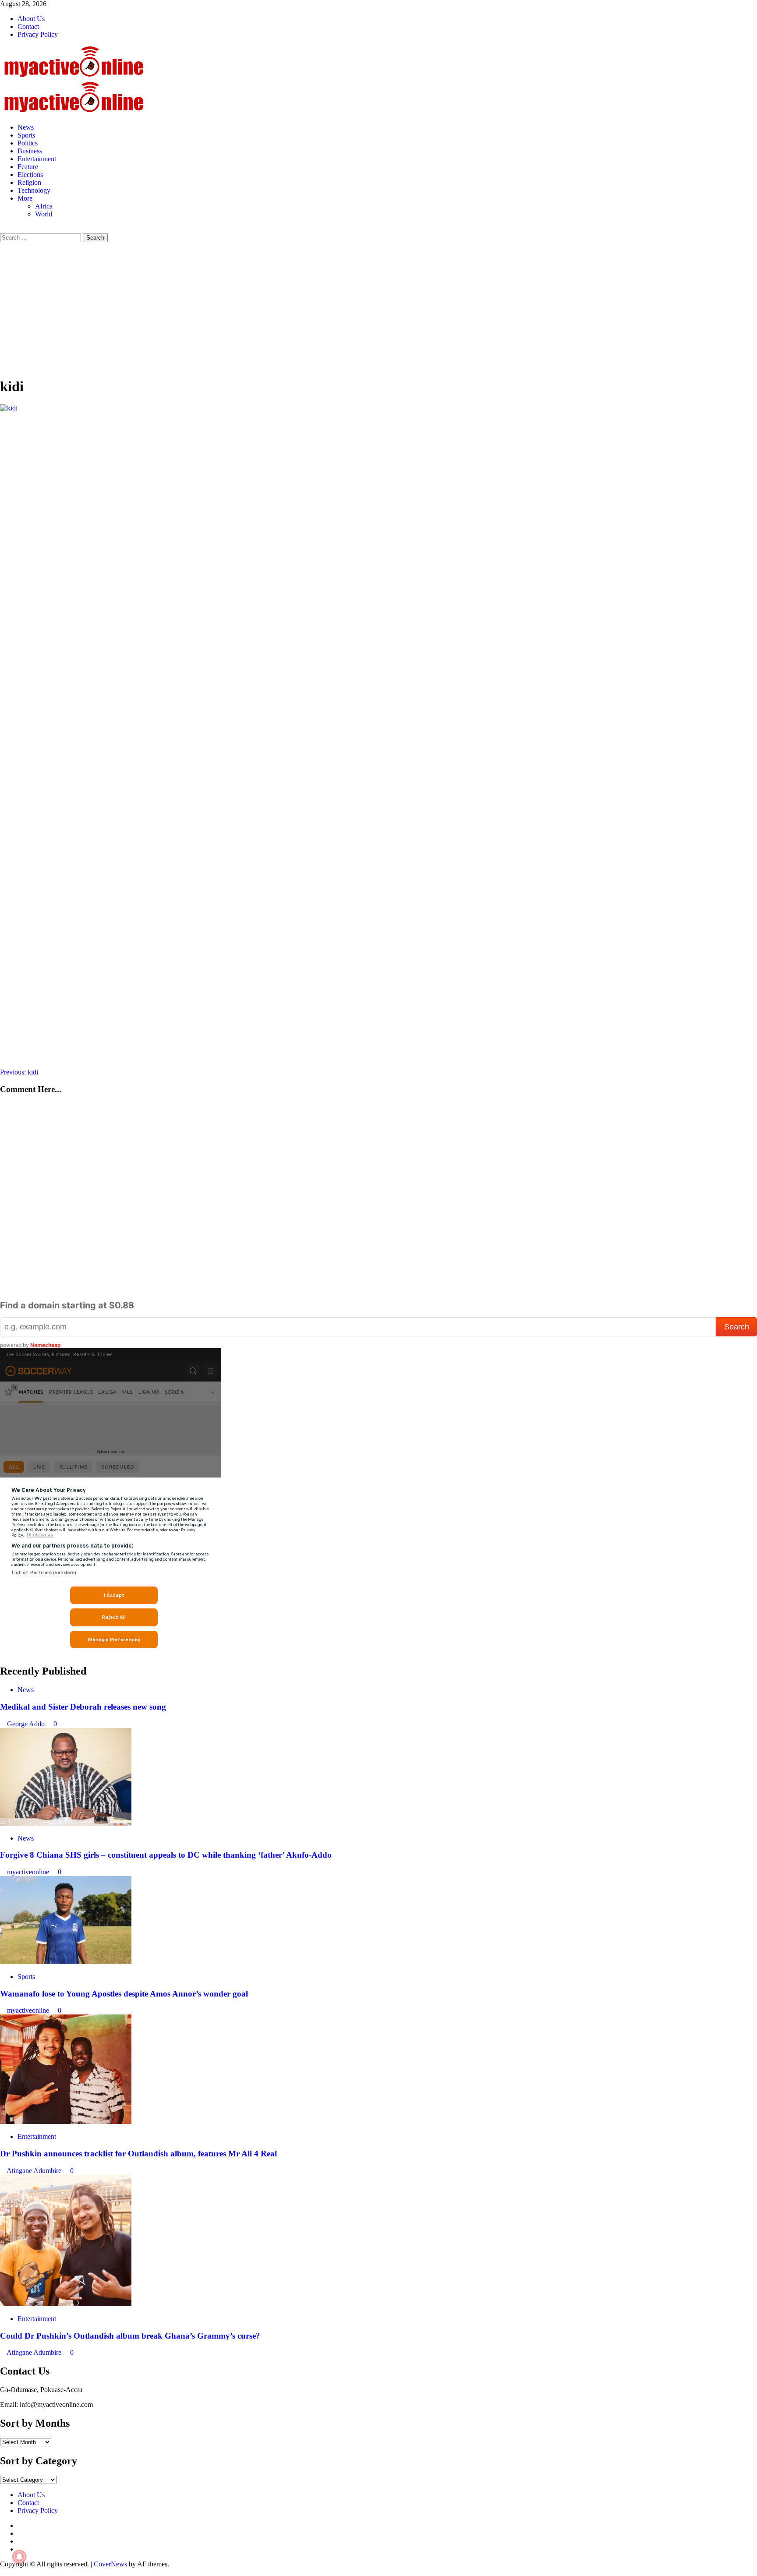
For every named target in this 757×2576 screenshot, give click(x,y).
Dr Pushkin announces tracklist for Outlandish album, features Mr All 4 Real (138, 2154)
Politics (28, 143)
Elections (30, 175)
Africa (44, 206)
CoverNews (110, 2564)
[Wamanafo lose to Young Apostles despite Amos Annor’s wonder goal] (66, 1962)
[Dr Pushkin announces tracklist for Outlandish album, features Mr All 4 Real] (66, 2122)
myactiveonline (29, 1872)
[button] (3, 229)
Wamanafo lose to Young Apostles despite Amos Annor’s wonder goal (124, 1994)
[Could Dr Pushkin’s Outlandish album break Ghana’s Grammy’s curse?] (66, 2304)
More (25, 198)
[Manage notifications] (19, 2557)
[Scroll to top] (3, 2572)
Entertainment (37, 159)
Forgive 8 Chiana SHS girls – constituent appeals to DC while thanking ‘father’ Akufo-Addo (166, 1855)
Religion (29, 182)
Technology (34, 190)
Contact (28, 27)
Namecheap (46, 1345)
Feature (28, 167)
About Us (31, 19)
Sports (26, 135)
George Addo (27, 1724)
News (26, 127)
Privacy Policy (38, 34)
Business (30, 151)
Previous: (19, 1072)
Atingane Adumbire (35, 2171)
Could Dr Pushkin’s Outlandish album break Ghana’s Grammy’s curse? (130, 2336)
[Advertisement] (378, 308)
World (44, 214)
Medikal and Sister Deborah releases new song (83, 1707)
